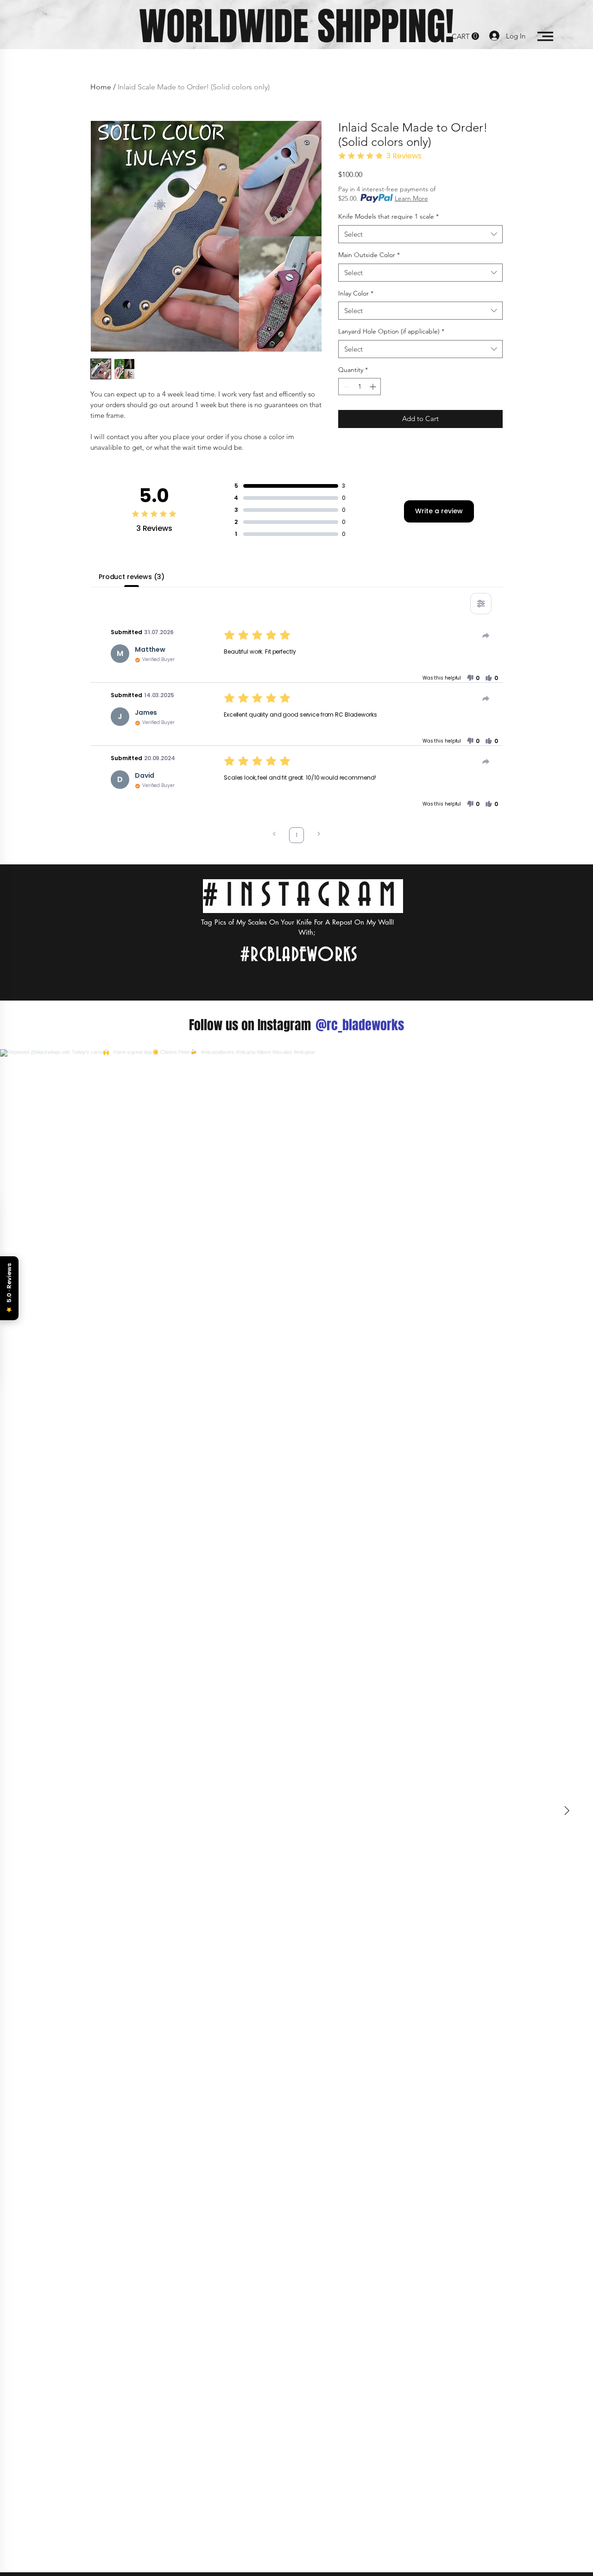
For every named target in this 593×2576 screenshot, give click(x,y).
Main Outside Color (369, 255)
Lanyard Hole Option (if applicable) (391, 331)
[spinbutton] (360, 387)
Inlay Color (356, 293)
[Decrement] (345, 387)
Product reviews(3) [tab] (131, 577)
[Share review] (486, 636)
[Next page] (319, 835)
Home (101, 87)
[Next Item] (567, 1811)
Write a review (439, 511)
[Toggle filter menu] (481, 604)
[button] (465, 36)
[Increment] (374, 387)
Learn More (411, 198)
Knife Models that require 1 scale (388, 216)
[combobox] (420, 234)
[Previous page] (274, 835)
